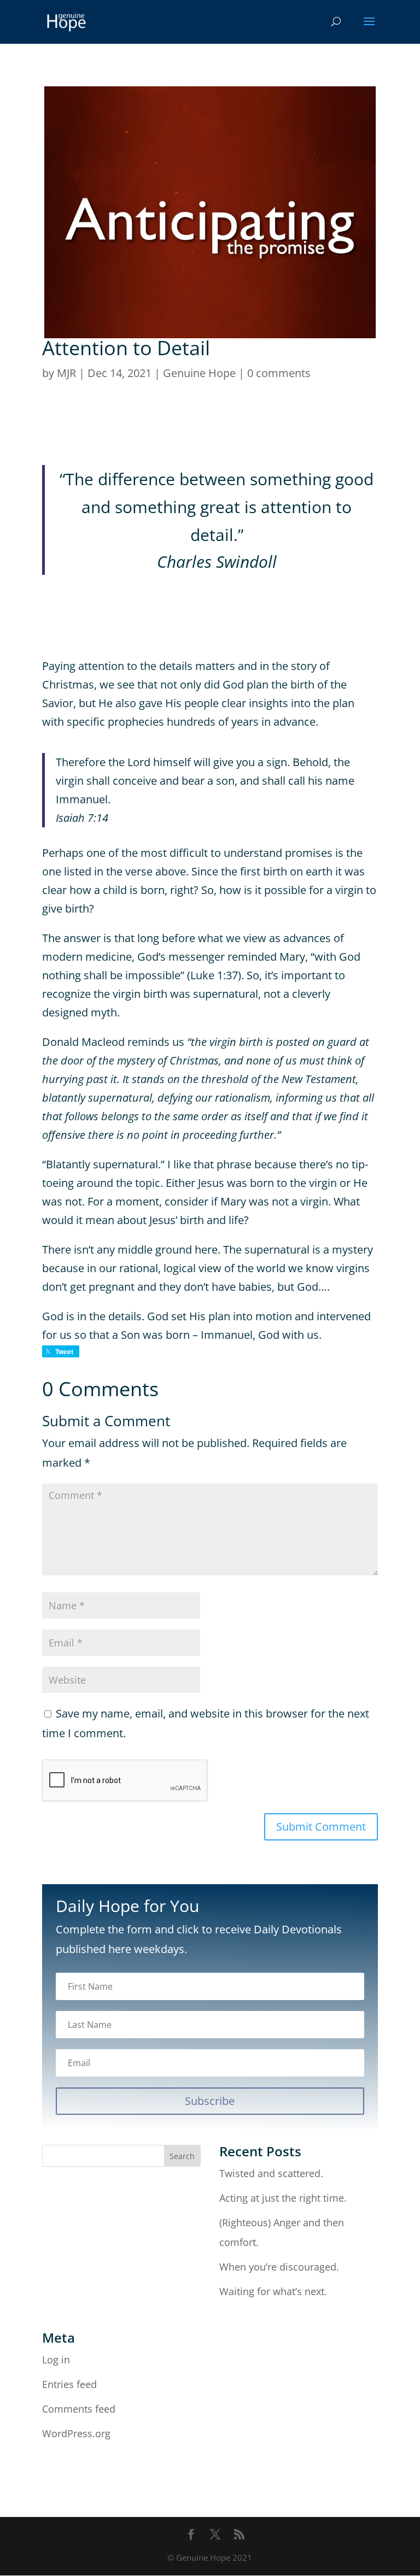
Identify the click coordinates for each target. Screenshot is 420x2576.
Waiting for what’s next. (273, 2291)
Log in (56, 2360)
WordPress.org (76, 2433)
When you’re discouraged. (279, 2267)
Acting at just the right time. (283, 2198)
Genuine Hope (199, 373)
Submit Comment (321, 1827)
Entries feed (69, 2384)
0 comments (279, 373)
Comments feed (79, 2409)
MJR (66, 373)
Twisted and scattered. (271, 2173)
